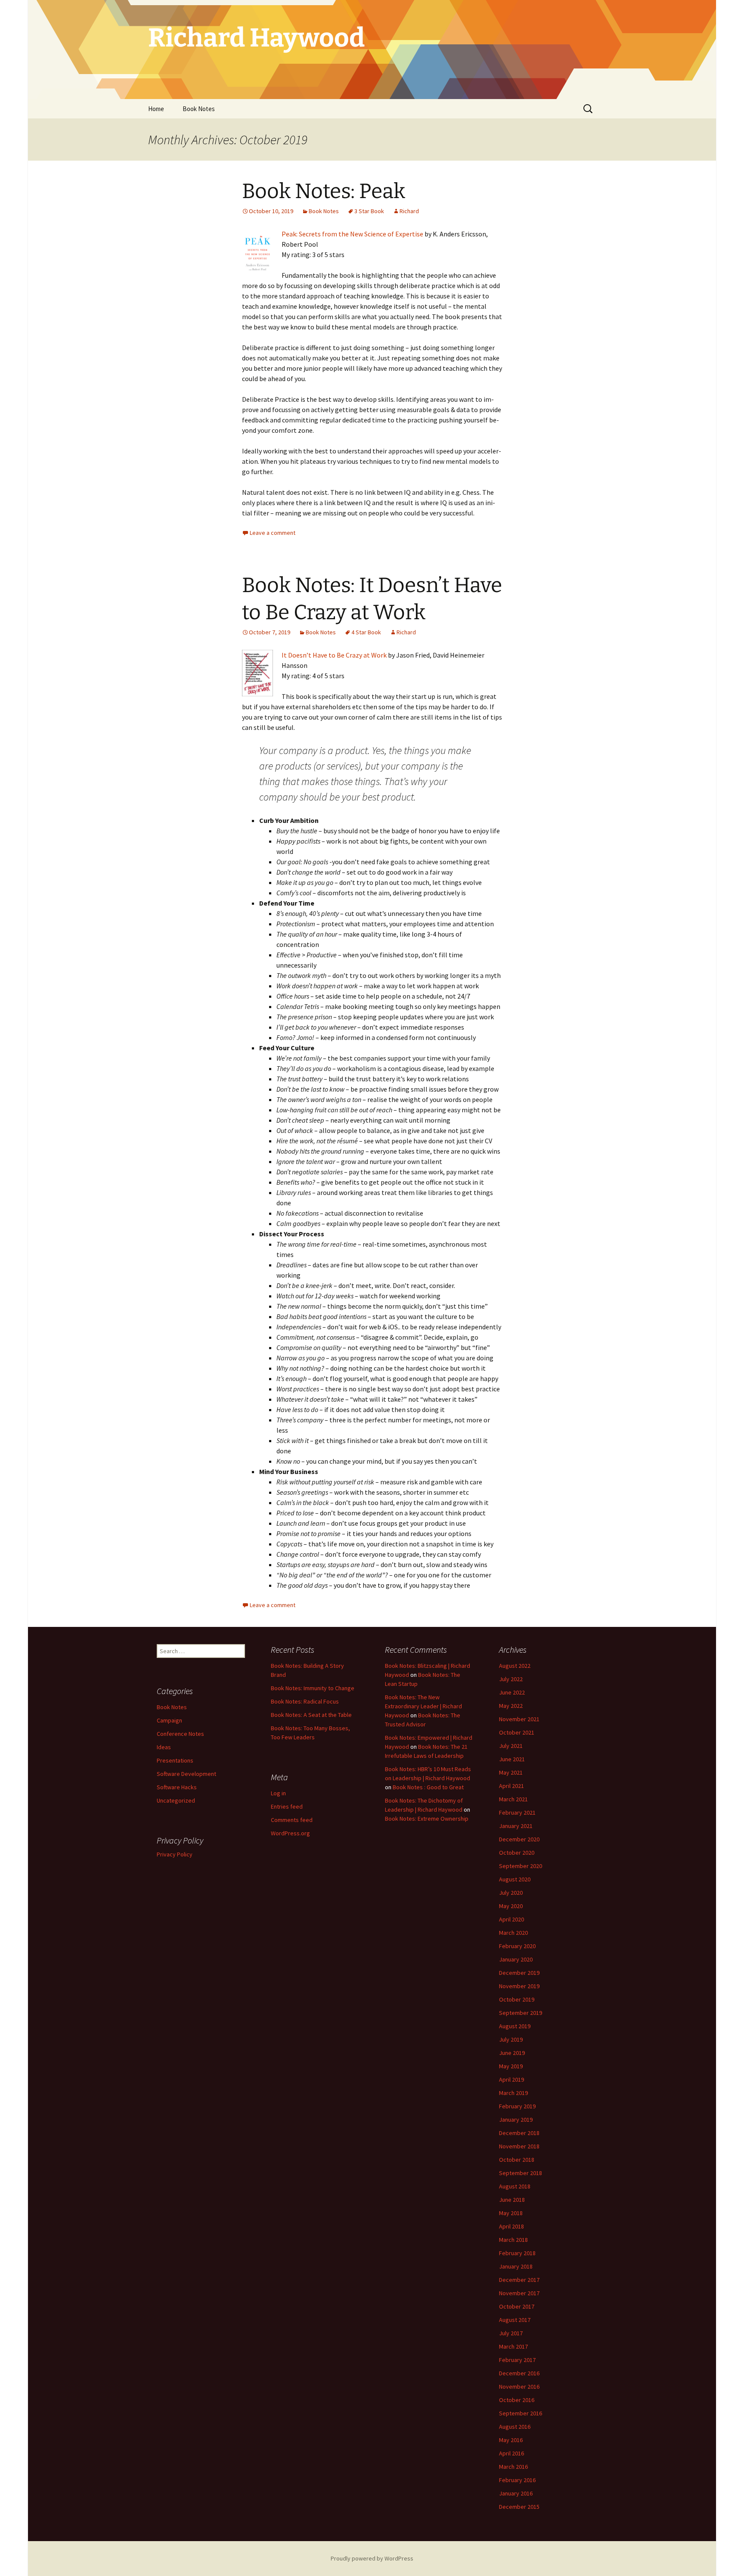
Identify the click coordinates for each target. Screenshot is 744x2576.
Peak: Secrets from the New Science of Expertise (352, 234)
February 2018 (517, 2253)
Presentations (175, 1760)
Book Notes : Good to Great (428, 1787)
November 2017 (519, 2293)
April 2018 (512, 2226)
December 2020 (519, 1839)
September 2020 (521, 1866)
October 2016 (517, 2400)
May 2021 (511, 1772)
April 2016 (512, 2453)
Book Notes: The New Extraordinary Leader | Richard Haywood (423, 1706)
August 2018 (515, 2186)
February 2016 (517, 2480)
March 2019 (513, 2093)
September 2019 (521, 2013)
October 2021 (517, 1732)
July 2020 (511, 1893)
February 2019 (517, 2106)
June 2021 (512, 1759)
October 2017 (517, 2306)
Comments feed (292, 1820)
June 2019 (512, 2053)
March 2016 (513, 2467)
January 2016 (516, 2493)
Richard (409, 211)
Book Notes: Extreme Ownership (427, 1819)
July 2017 (511, 2333)
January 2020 (516, 1959)
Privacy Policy (175, 1854)
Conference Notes (180, 1734)
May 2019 (511, 2066)
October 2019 (517, 1999)
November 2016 (519, 2387)
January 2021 (516, 1826)
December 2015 (519, 2507)
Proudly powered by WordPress (372, 2558)
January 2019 (516, 2120)
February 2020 (517, 1946)
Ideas (164, 1747)
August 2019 (515, 2026)
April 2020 (512, 1919)
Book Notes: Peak (324, 191)
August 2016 (515, 2427)
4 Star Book (366, 632)
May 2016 (511, 2440)
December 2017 (519, 2280)
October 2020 (517, 1853)
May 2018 (511, 2213)
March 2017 (513, 2346)
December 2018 (519, 2133)
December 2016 (519, 2373)
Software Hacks (177, 1787)
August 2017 (515, 2320)
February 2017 (517, 2360)
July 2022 (511, 1679)
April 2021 (512, 1786)
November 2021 (519, 1719)
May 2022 (511, 1706)
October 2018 (517, 2160)
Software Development (186, 1774)
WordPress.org (290, 1833)
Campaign (169, 1720)
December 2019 (519, 1973)
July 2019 (511, 2039)
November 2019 (519, 1986)
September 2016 (521, 2413)
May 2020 (511, 1906)
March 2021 (513, 1799)
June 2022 (512, 1692)
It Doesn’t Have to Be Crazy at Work (334, 655)
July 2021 (511, 1746)
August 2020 (515, 1879)
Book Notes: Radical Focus (305, 1701)
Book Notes (199, 109)
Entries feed (287, 1806)
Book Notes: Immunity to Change (313, 1688)
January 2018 (516, 2266)
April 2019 (512, 2079)
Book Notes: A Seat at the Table (311, 1715)
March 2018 (513, 2240)
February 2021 (517, 1813)
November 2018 (519, 2146)
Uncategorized (176, 1800)
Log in (278, 1793)
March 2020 (513, 1933)
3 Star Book (369, 211)
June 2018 (512, 2200)
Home (156, 109)
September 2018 (521, 2173)
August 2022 (515, 1666)
